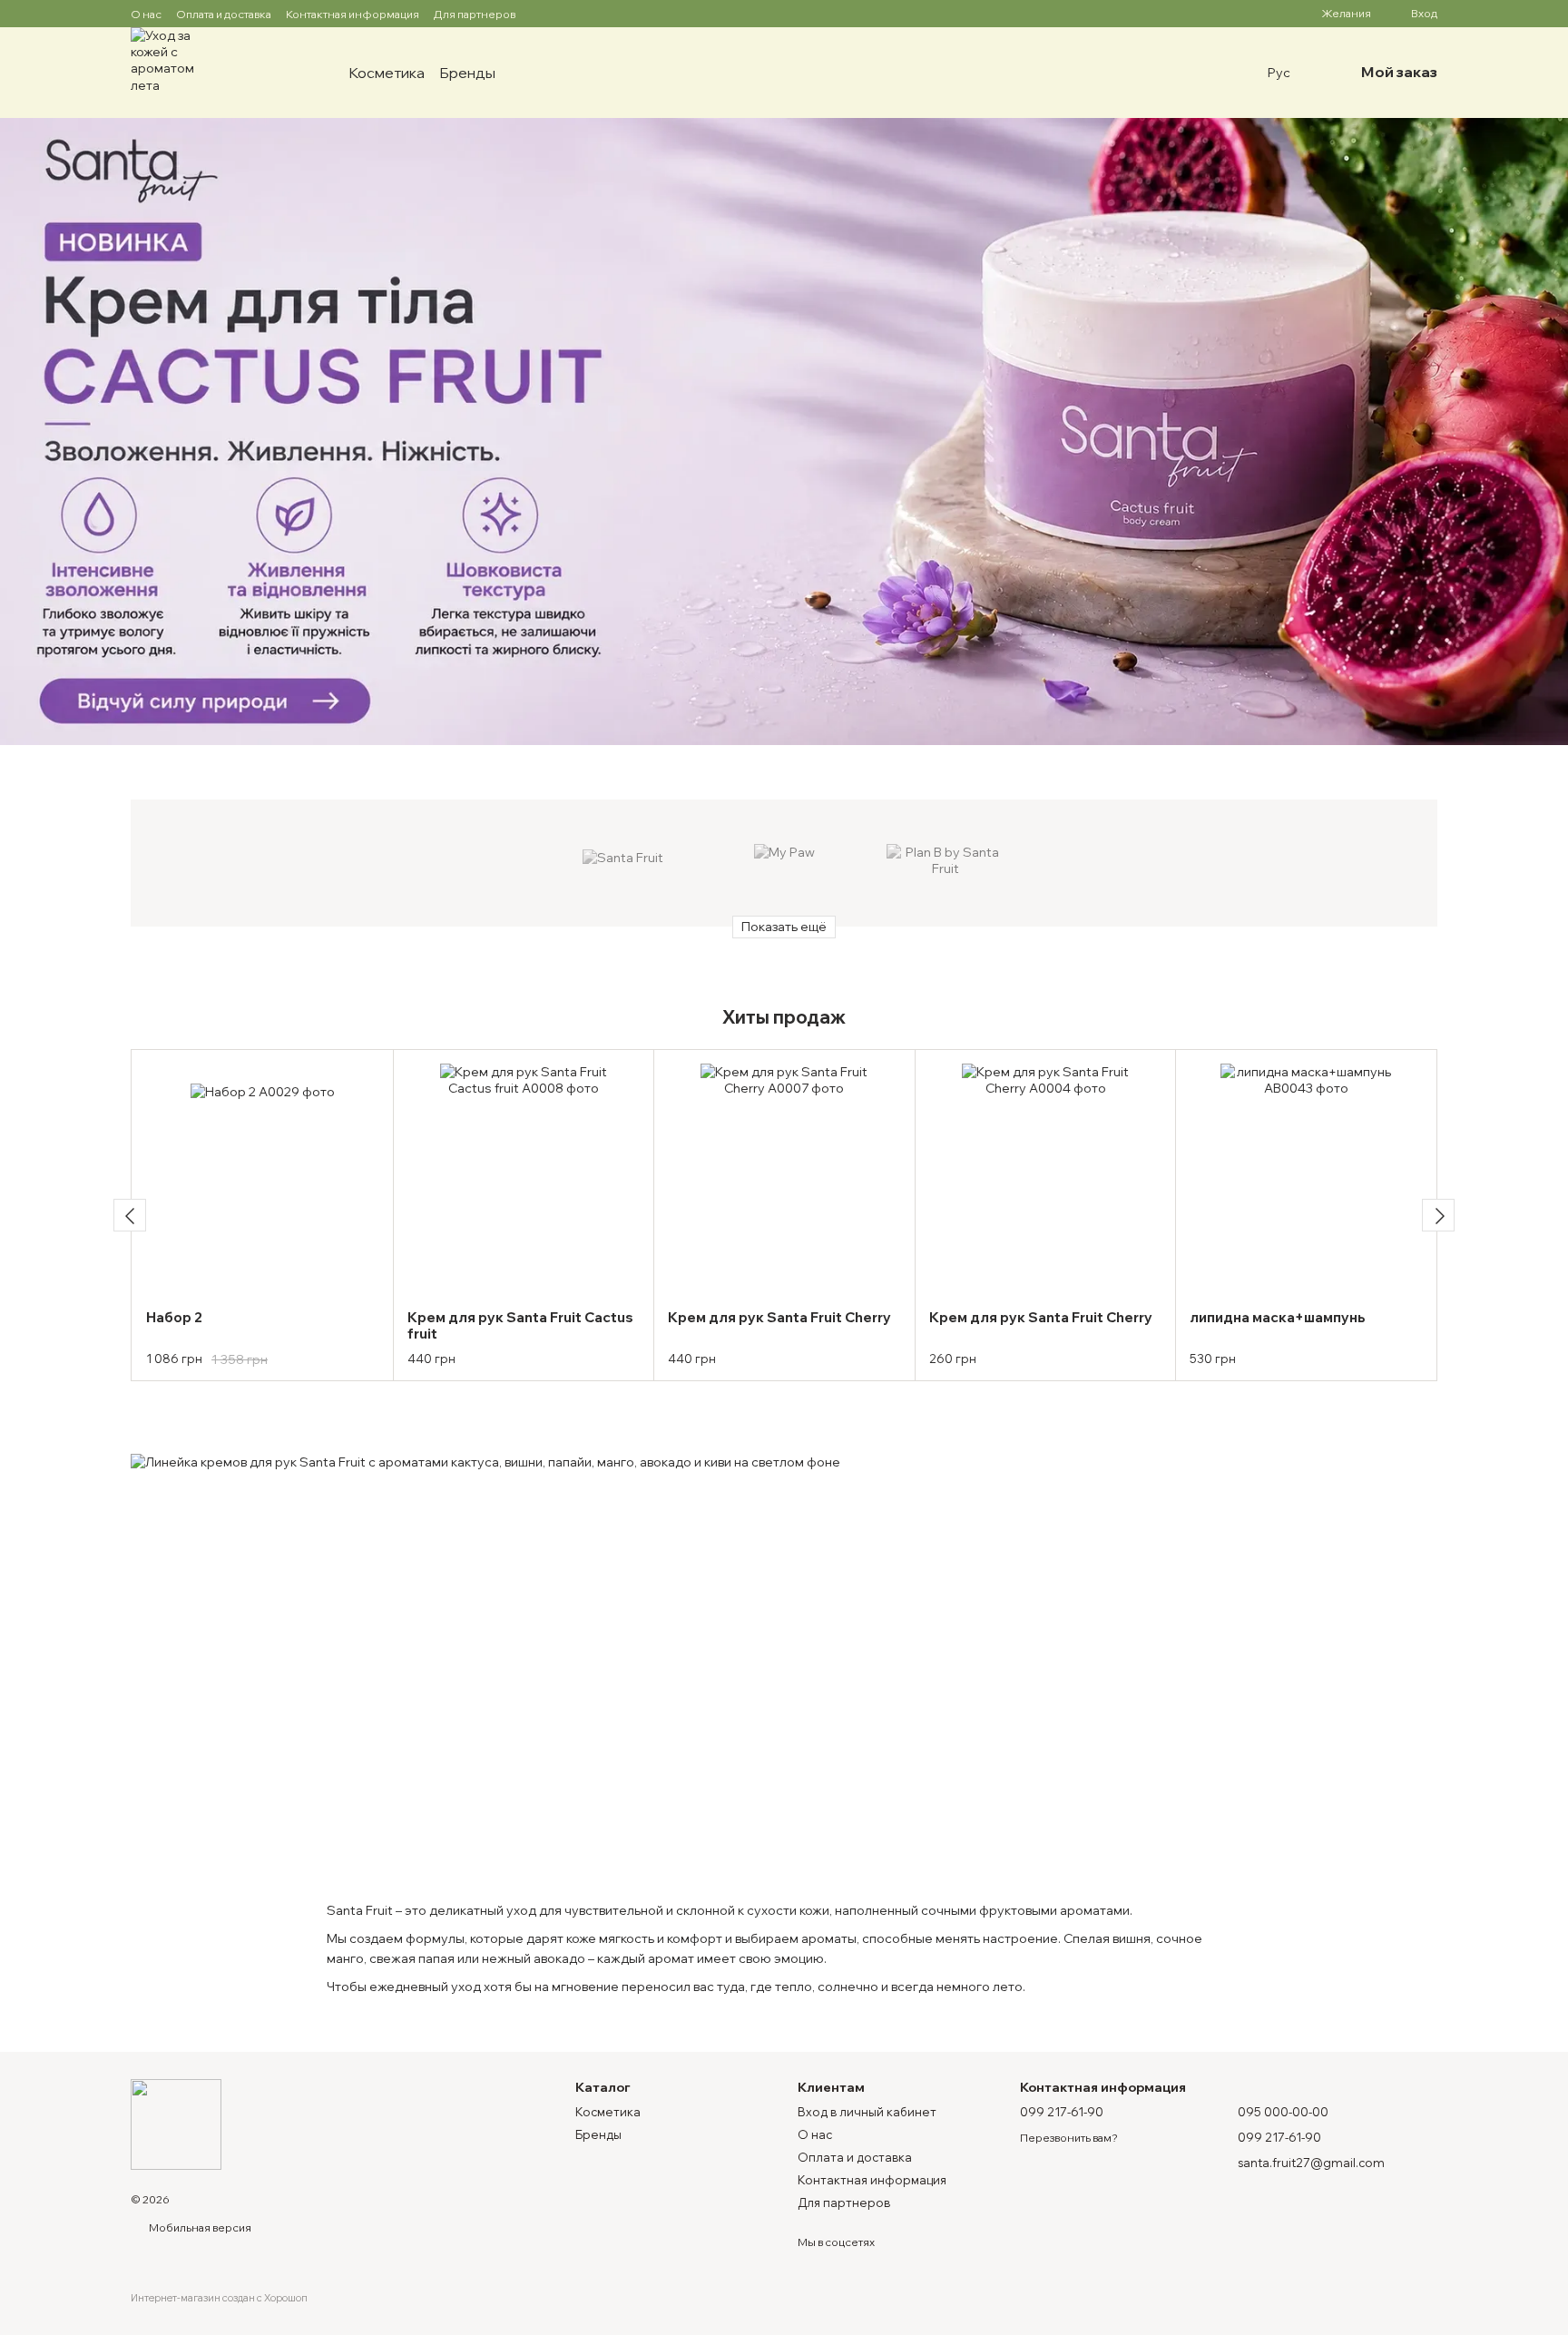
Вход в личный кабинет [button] (867, 2112)
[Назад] (130, 1215)
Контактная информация (353, 14)
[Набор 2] (263, 1180)
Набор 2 (174, 1317)
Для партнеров (475, 14)
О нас (146, 14)
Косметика (387, 73)
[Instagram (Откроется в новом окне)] (541, 14)
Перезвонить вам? (1069, 2138)
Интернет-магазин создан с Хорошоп (219, 2298)
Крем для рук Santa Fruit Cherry (779, 1317)
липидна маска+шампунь (1278, 1317)
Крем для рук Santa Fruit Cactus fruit (520, 1325)
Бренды (467, 73)
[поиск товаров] (528, 73)
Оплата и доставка (224, 14)
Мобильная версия (199, 2227)
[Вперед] (1438, 1215)
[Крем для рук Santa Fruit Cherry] (784, 1180)
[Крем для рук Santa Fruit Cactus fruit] (524, 1180)
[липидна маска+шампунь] (1306, 1180)
